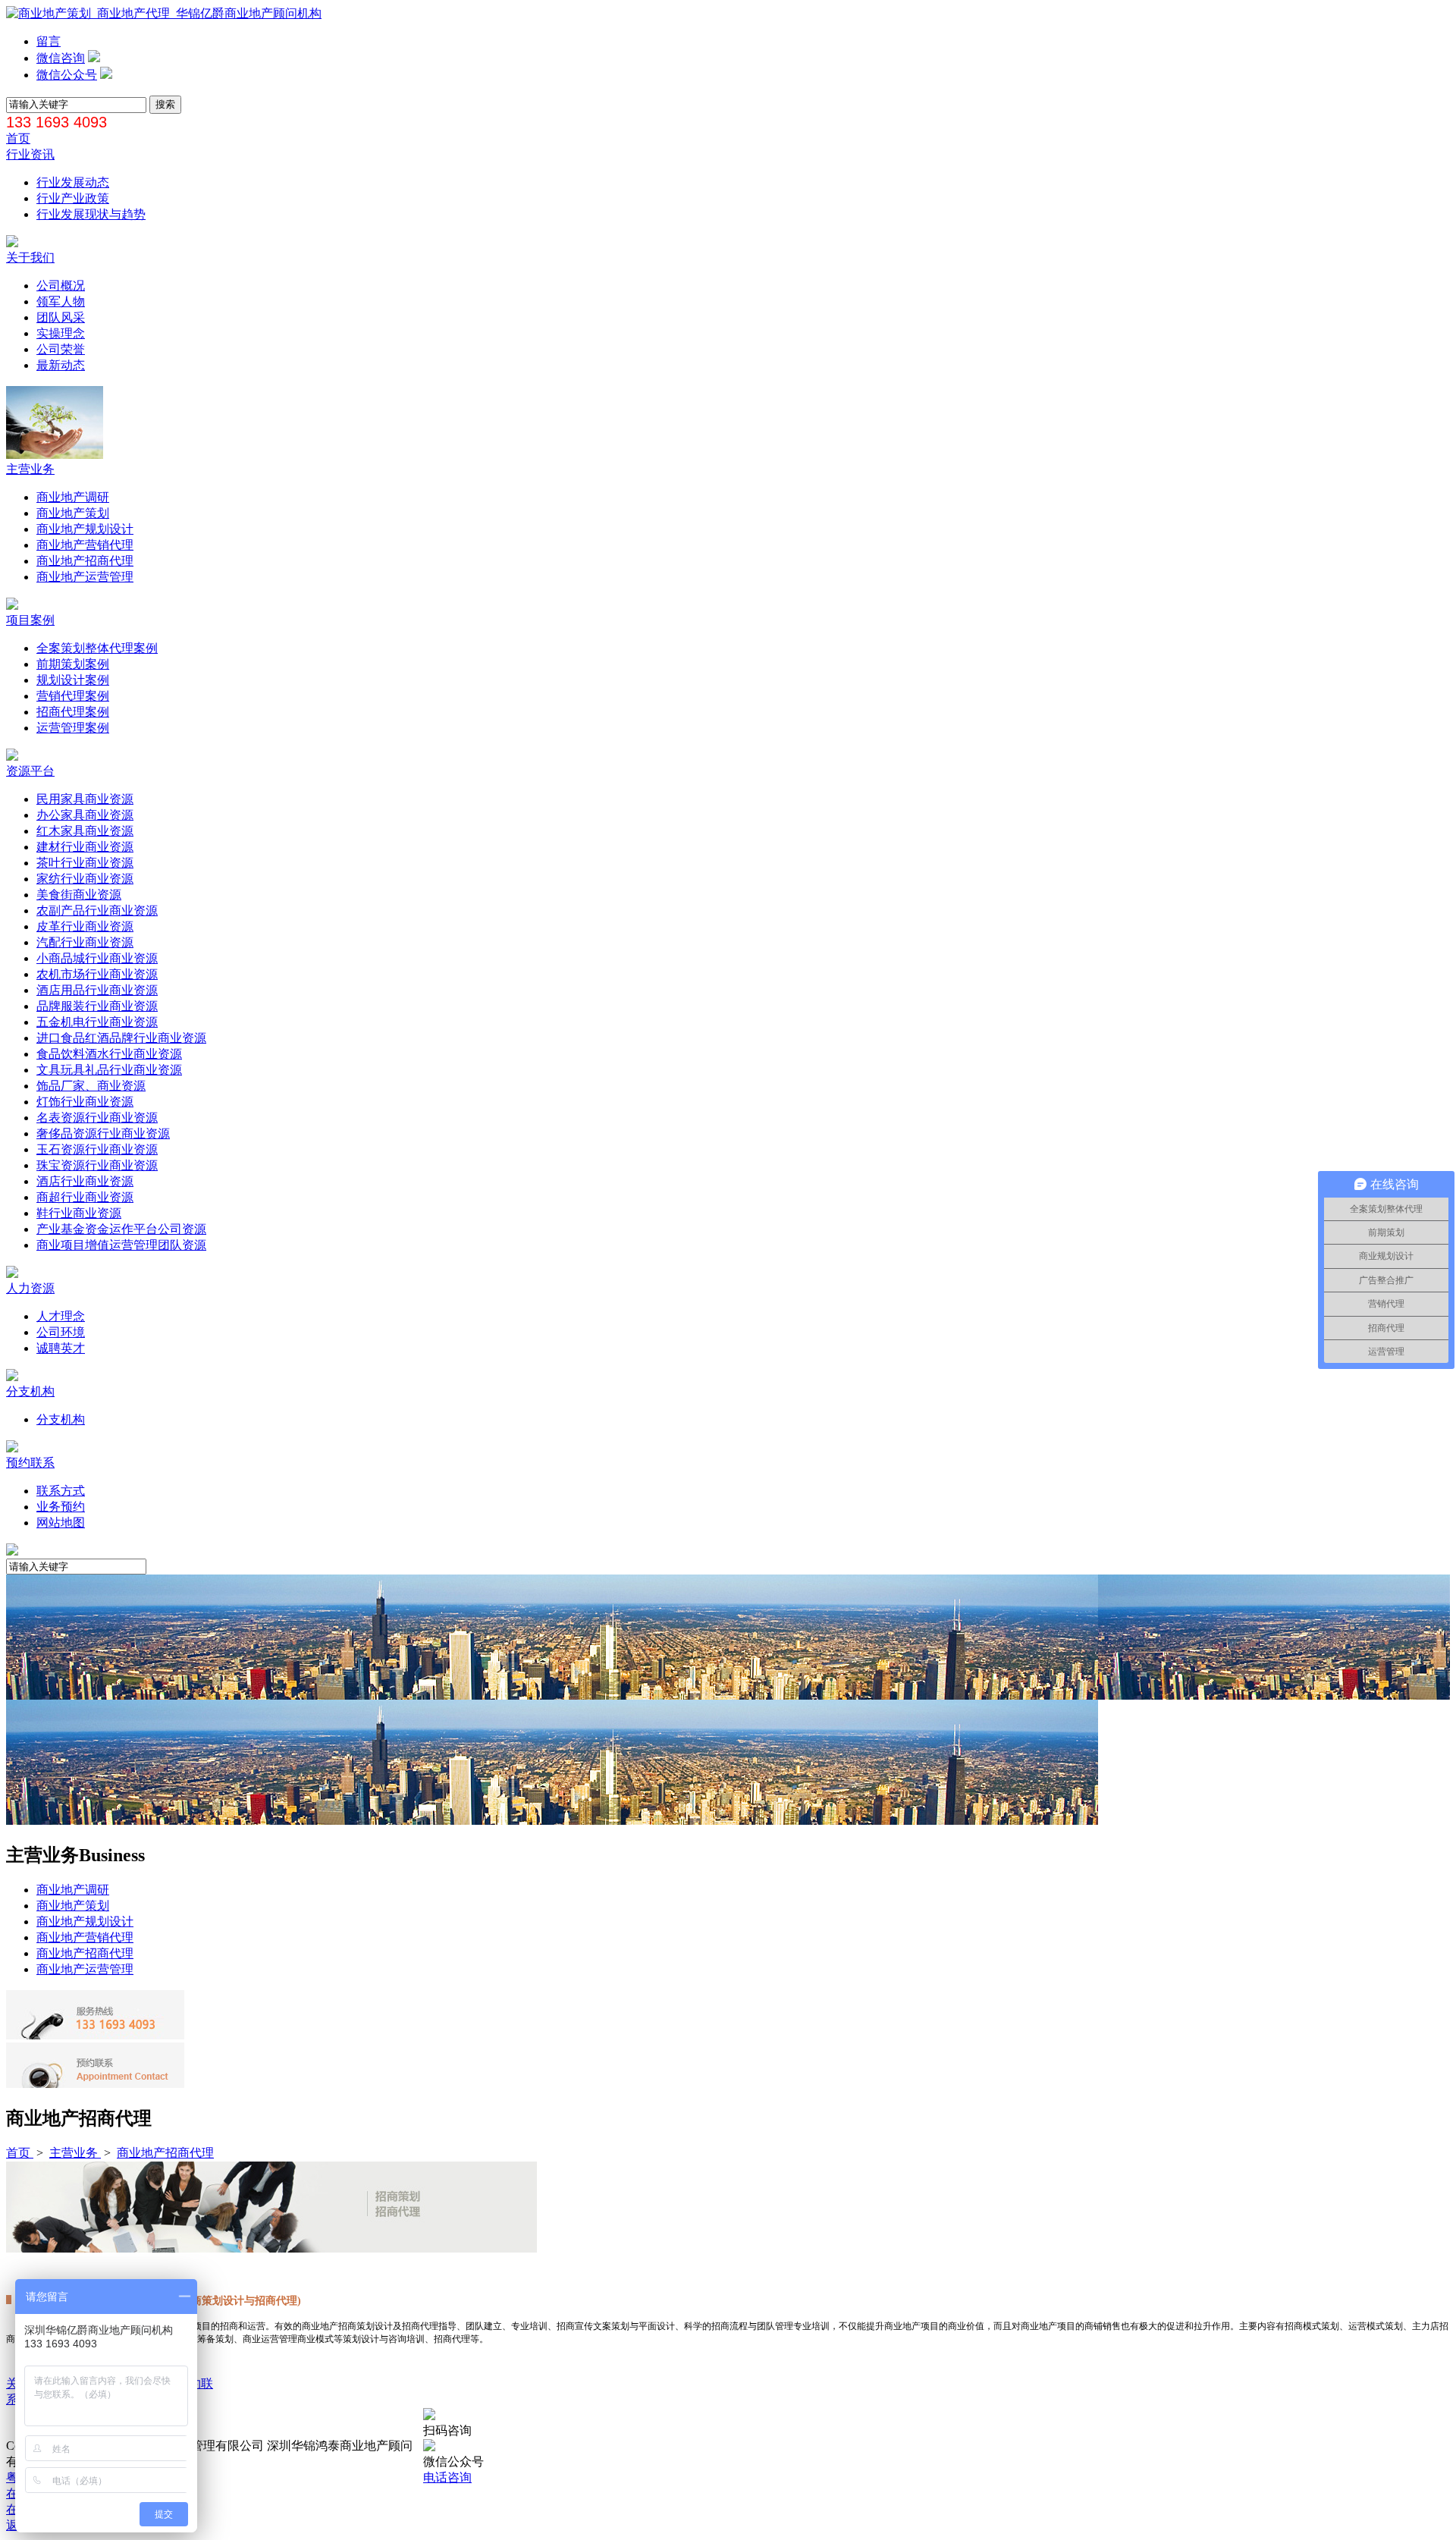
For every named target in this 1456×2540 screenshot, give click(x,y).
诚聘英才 (61, 1348)
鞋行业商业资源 (79, 1213)
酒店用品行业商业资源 (97, 990)
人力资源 (30, 1288)
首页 (18, 138)
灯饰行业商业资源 (85, 1102)
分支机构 (30, 1391)
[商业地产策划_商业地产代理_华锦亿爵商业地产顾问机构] (164, 13)
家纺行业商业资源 (85, 879)
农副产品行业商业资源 (97, 911)
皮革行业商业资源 (85, 926)
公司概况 (61, 286)
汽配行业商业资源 (85, 942)
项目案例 (30, 620)
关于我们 (30, 257)
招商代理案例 (73, 712)
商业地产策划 (73, 513)
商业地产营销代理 (85, 545)
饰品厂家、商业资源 (91, 1086)
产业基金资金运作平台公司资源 (121, 1229)
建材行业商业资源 (85, 847)
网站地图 (61, 1523)
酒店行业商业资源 (85, 1181)
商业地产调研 (73, 497)
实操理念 (61, 333)
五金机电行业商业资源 (97, 1022)
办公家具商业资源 (85, 815)
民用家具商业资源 (85, 799)
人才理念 (61, 1316)
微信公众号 (67, 75)
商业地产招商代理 (85, 561)
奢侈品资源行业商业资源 (103, 1133)
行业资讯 (30, 154)
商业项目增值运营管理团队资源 (121, 1245)
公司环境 (61, 1332)
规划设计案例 (73, 680)
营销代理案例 (73, 696)
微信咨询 (61, 58)
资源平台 (30, 771)
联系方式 (61, 1491)
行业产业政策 (73, 198)
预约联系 (30, 1463)
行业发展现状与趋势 (91, 214)
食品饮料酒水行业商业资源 (109, 1054)
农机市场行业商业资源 (97, 974)
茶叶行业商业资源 (85, 863)
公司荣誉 (61, 349)
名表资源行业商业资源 (97, 1118)
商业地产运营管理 (85, 577)
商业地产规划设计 (85, 529)
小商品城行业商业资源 (97, 958)
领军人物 (61, 301)
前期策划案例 (73, 664)
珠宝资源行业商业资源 (97, 1165)
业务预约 (61, 1507)
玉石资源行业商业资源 (97, 1149)
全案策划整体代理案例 (97, 648)
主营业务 (30, 469)
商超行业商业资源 (85, 1197)
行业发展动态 (73, 182)
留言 (49, 41)
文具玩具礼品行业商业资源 (109, 1070)
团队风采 (61, 317)
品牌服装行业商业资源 (97, 1006)
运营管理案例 (73, 728)
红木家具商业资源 (85, 831)
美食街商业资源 (79, 895)
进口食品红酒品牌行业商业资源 (121, 1038)
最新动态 (61, 365)
